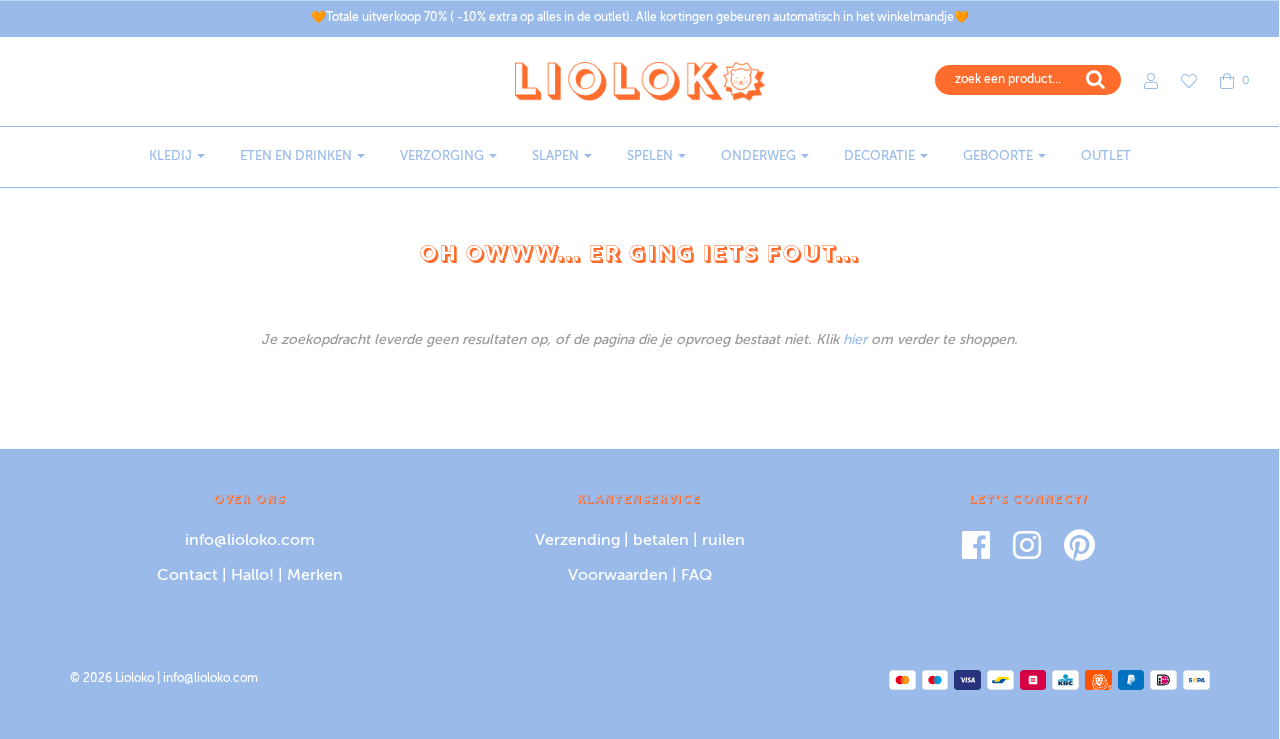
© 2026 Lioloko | (116, 679)
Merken (315, 576)
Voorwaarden (618, 576)
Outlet (1106, 156)
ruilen (723, 541)
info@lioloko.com (250, 541)
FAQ (696, 576)
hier (855, 340)
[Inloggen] (1141, 81)
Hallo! (252, 576)
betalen (661, 541)
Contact (187, 576)
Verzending (577, 541)
